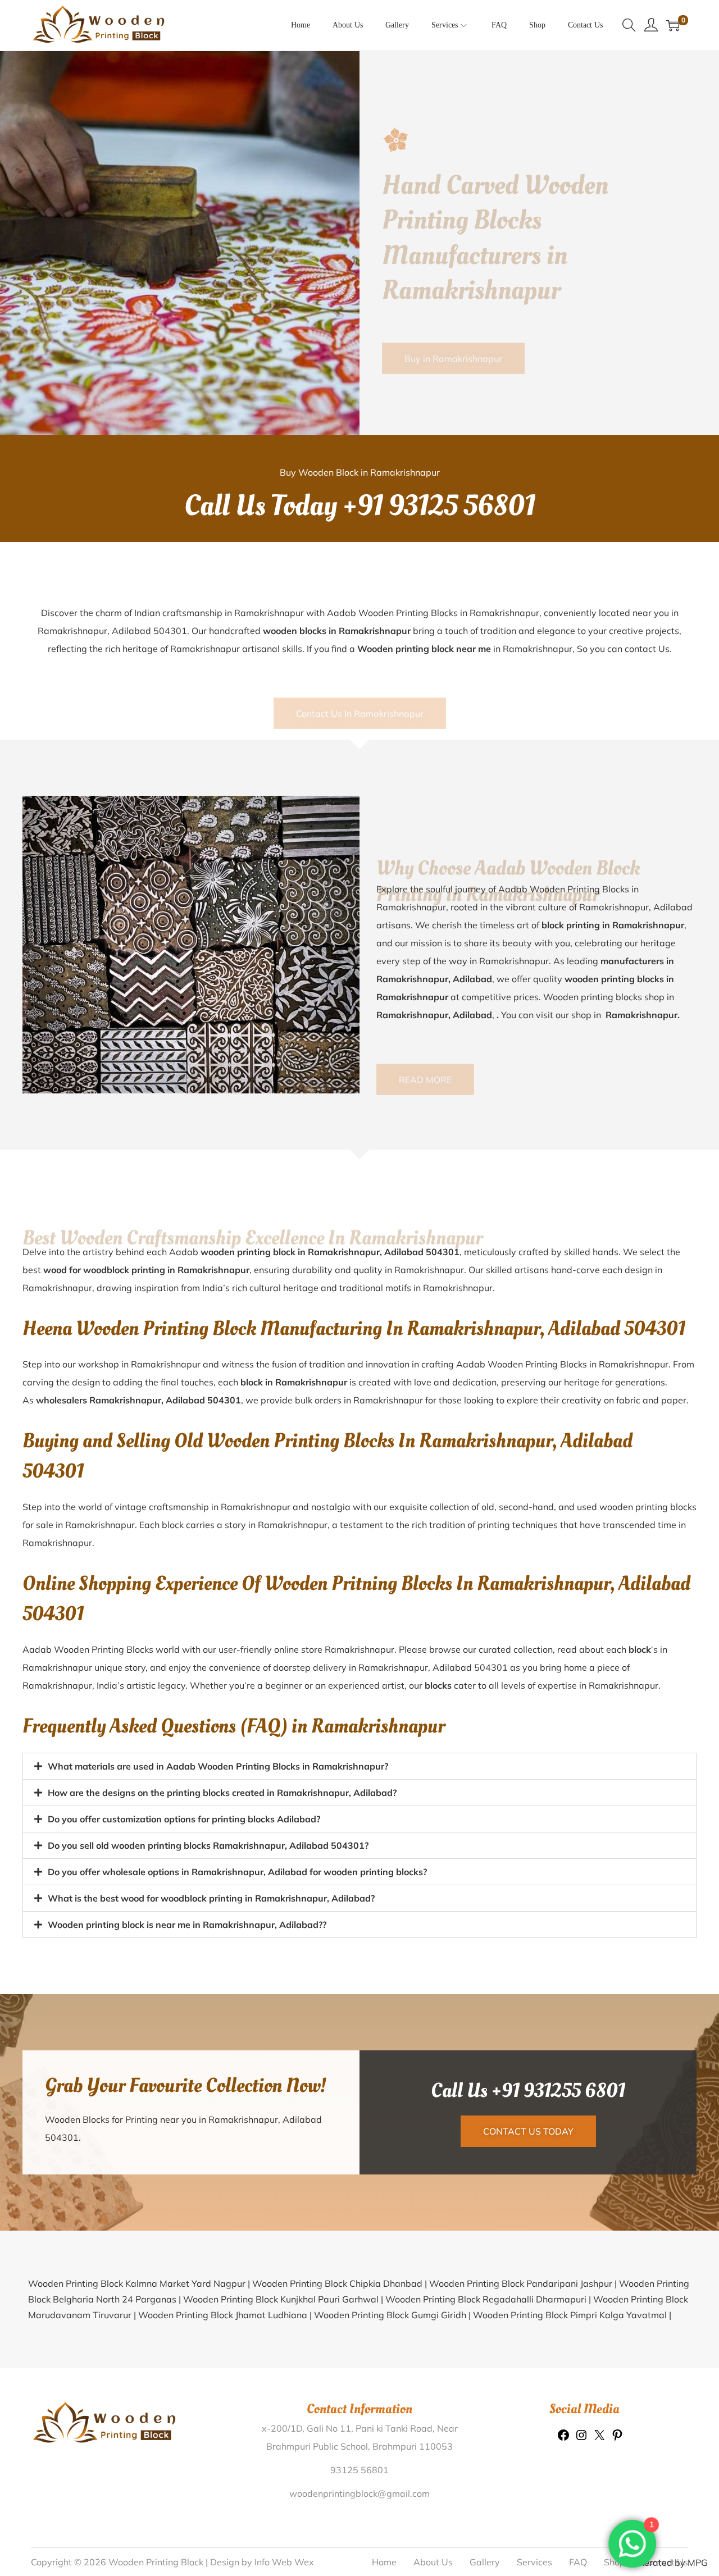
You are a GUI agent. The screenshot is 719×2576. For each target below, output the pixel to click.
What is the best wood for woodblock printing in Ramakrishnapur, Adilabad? (211, 1898)
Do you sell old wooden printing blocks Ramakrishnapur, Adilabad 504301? (208, 1845)
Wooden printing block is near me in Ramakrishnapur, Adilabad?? (187, 1925)
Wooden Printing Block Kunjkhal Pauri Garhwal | (284, 2299)
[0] (673, 25)
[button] (359, 1766)
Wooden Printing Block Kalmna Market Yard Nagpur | (140, 2283)
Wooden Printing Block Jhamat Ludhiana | (226, 2315)
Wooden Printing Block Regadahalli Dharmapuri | (489, 2299)
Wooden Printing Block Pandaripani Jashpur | (524, 2283)
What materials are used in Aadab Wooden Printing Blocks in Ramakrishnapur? (218, 1766)
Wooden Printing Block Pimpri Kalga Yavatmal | (572, 2315)
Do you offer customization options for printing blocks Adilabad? (184, 1819)
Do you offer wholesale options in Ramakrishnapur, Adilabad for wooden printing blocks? (237, 1872)
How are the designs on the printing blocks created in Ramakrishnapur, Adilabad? (222, 1793)
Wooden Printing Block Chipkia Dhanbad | (341, 2283)
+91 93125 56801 (439, 506)
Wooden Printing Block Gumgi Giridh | (393, 2315)
